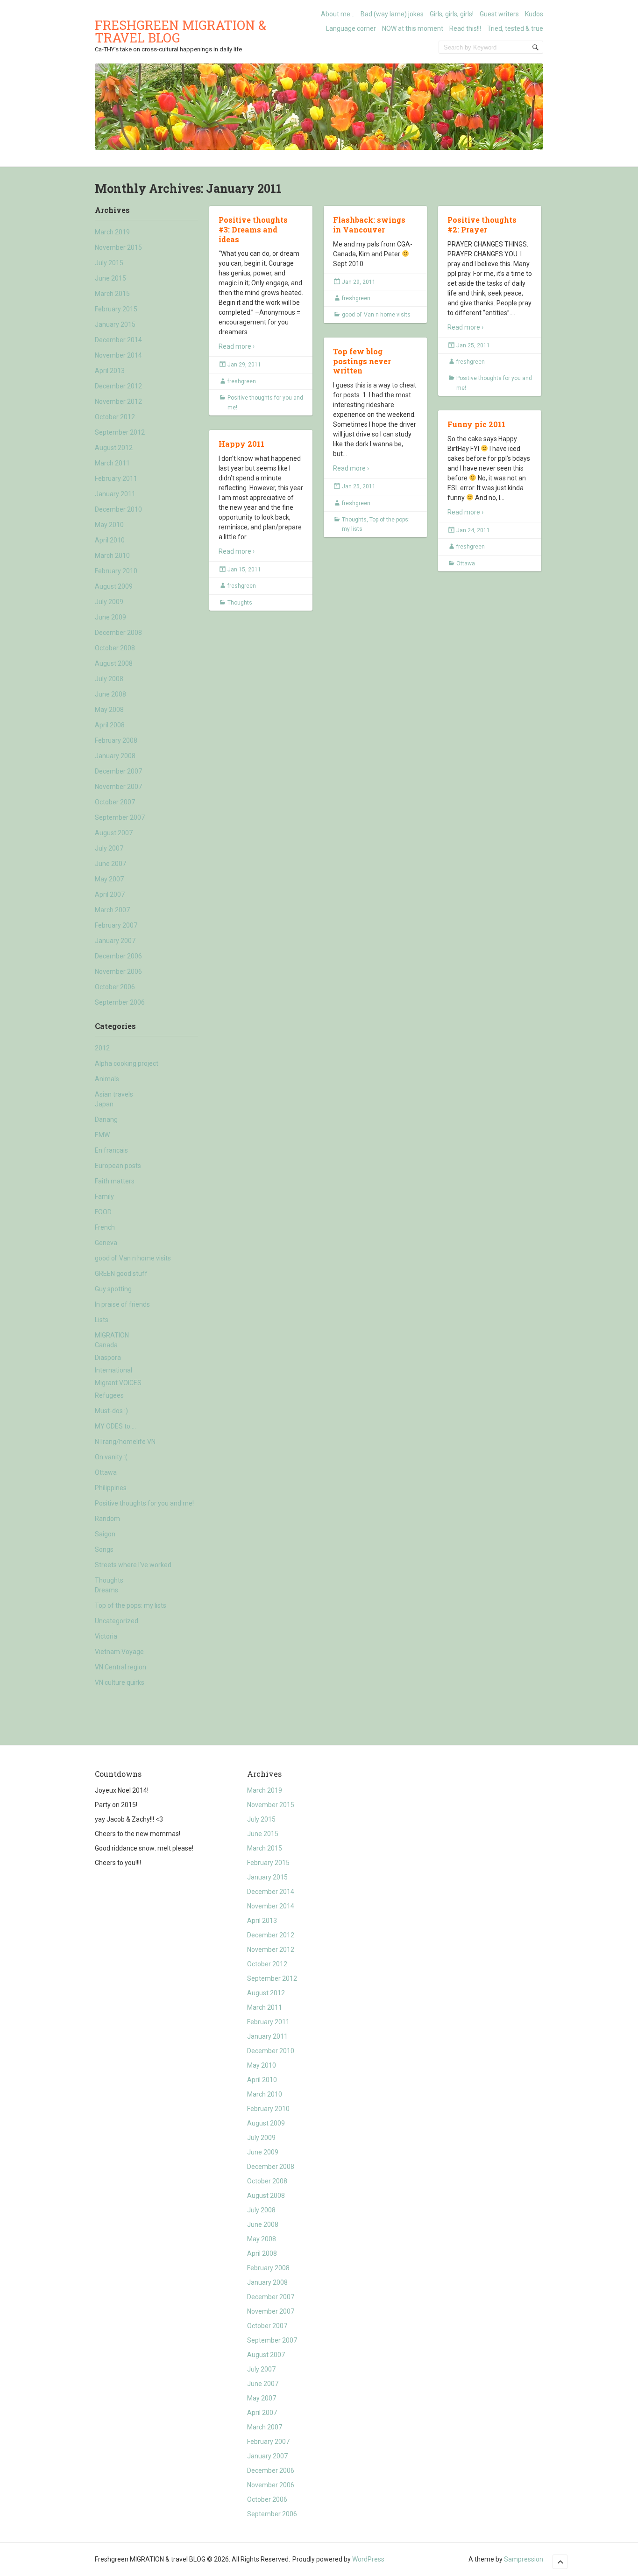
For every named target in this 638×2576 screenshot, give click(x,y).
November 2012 (118, 401)
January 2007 (115, 941)
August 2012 (114, 448)
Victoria (106, 1636)
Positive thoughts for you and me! (144, 1503)
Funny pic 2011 (476, 424)
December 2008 (118, 633)
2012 (102, 1048)
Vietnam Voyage (119, 1652)
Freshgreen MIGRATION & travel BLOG (181, 31)
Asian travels (114, 1094)
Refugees (109, 1395)
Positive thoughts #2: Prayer (482, 225)
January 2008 (115, 756)
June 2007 (110, 864)
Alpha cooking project (127, 1063)
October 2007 (115, 802)
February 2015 (116, 309)
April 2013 (110, 371)
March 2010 (112, 556)
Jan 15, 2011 (244, 570)
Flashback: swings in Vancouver (369, 225)
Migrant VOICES (118, 1383)
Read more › (237, 346)
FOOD (103, 1212)
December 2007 (118, 771)
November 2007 (118, 787)
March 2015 (112, 294)
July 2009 (109, 602)
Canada (106, 1345)
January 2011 (115, 494)
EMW (102, 1135)
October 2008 (115, 648)
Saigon (105, 1534)
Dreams (106, 1590)
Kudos (534, 14)
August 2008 (114, 663)
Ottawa (106, 1472)
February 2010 (116, 571)
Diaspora (108, 1358)
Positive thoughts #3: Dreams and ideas (253, 229)
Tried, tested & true (515, 28)
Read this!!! (465, 28)
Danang (106, 1119)
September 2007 (120, 817)
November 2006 (118, 971)
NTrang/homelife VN (125, 1442)
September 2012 (120, 432)
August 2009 (114, 586)
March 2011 (112, 463)
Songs (104, 1549)
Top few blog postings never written (362, 361)
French (105, 1227)
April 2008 (110, 725)
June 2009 (110, 617)
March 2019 (112, 232)
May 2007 (109, 879)
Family (104, 1197)
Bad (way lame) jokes (392, 14)
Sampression (524, 2559)
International (113, 1370)
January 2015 (115, 324)
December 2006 (118, 956)
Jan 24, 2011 (473, 530)
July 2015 (109, 263)
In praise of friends (122, 1304)
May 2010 (109, 525)
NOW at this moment (413, 28)
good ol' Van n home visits (133, 1258)
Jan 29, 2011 (244, 365)
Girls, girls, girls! (452, 14)
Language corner (351, 28)
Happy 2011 (241, 444)
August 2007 (114, 833)
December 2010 (118, 509)
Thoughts (109, 1580)
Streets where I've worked (133, 1565)
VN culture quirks (120, 1682)
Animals (107, 1079)
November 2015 (118, 247)
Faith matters (115, 1181)
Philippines (111, 1488)
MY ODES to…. (115, 1426)
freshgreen (242, 381)
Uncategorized (117, 1621)
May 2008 (109, 710)
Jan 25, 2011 (473, 345)
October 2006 (115, 987)
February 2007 (116, 925)
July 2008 (109, 679)
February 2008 (116, 740)
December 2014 (118, 340)
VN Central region (121, 1667)
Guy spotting (113, 1289)
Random (107, 1519)
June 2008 (110, 694)
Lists (102, 1320)
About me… (338, 14)
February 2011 (116, 479)
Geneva (106, 1243)
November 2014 (118, 355)
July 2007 (109, 848)
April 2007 (110, 894)
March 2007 (112, 910)
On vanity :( (111, 1457)
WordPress (368, 2559)
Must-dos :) (111, 1411)
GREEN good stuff (121, 1274)
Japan (104, 1104)
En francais (111, 1150)
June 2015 (110, 278)
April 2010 (110, 540)
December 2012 (118, 386)
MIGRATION (112, 1335)
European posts (118, 1166)
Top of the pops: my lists (131, 1605)
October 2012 (115, 417)
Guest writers (499, 14)
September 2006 (120, 1002)
